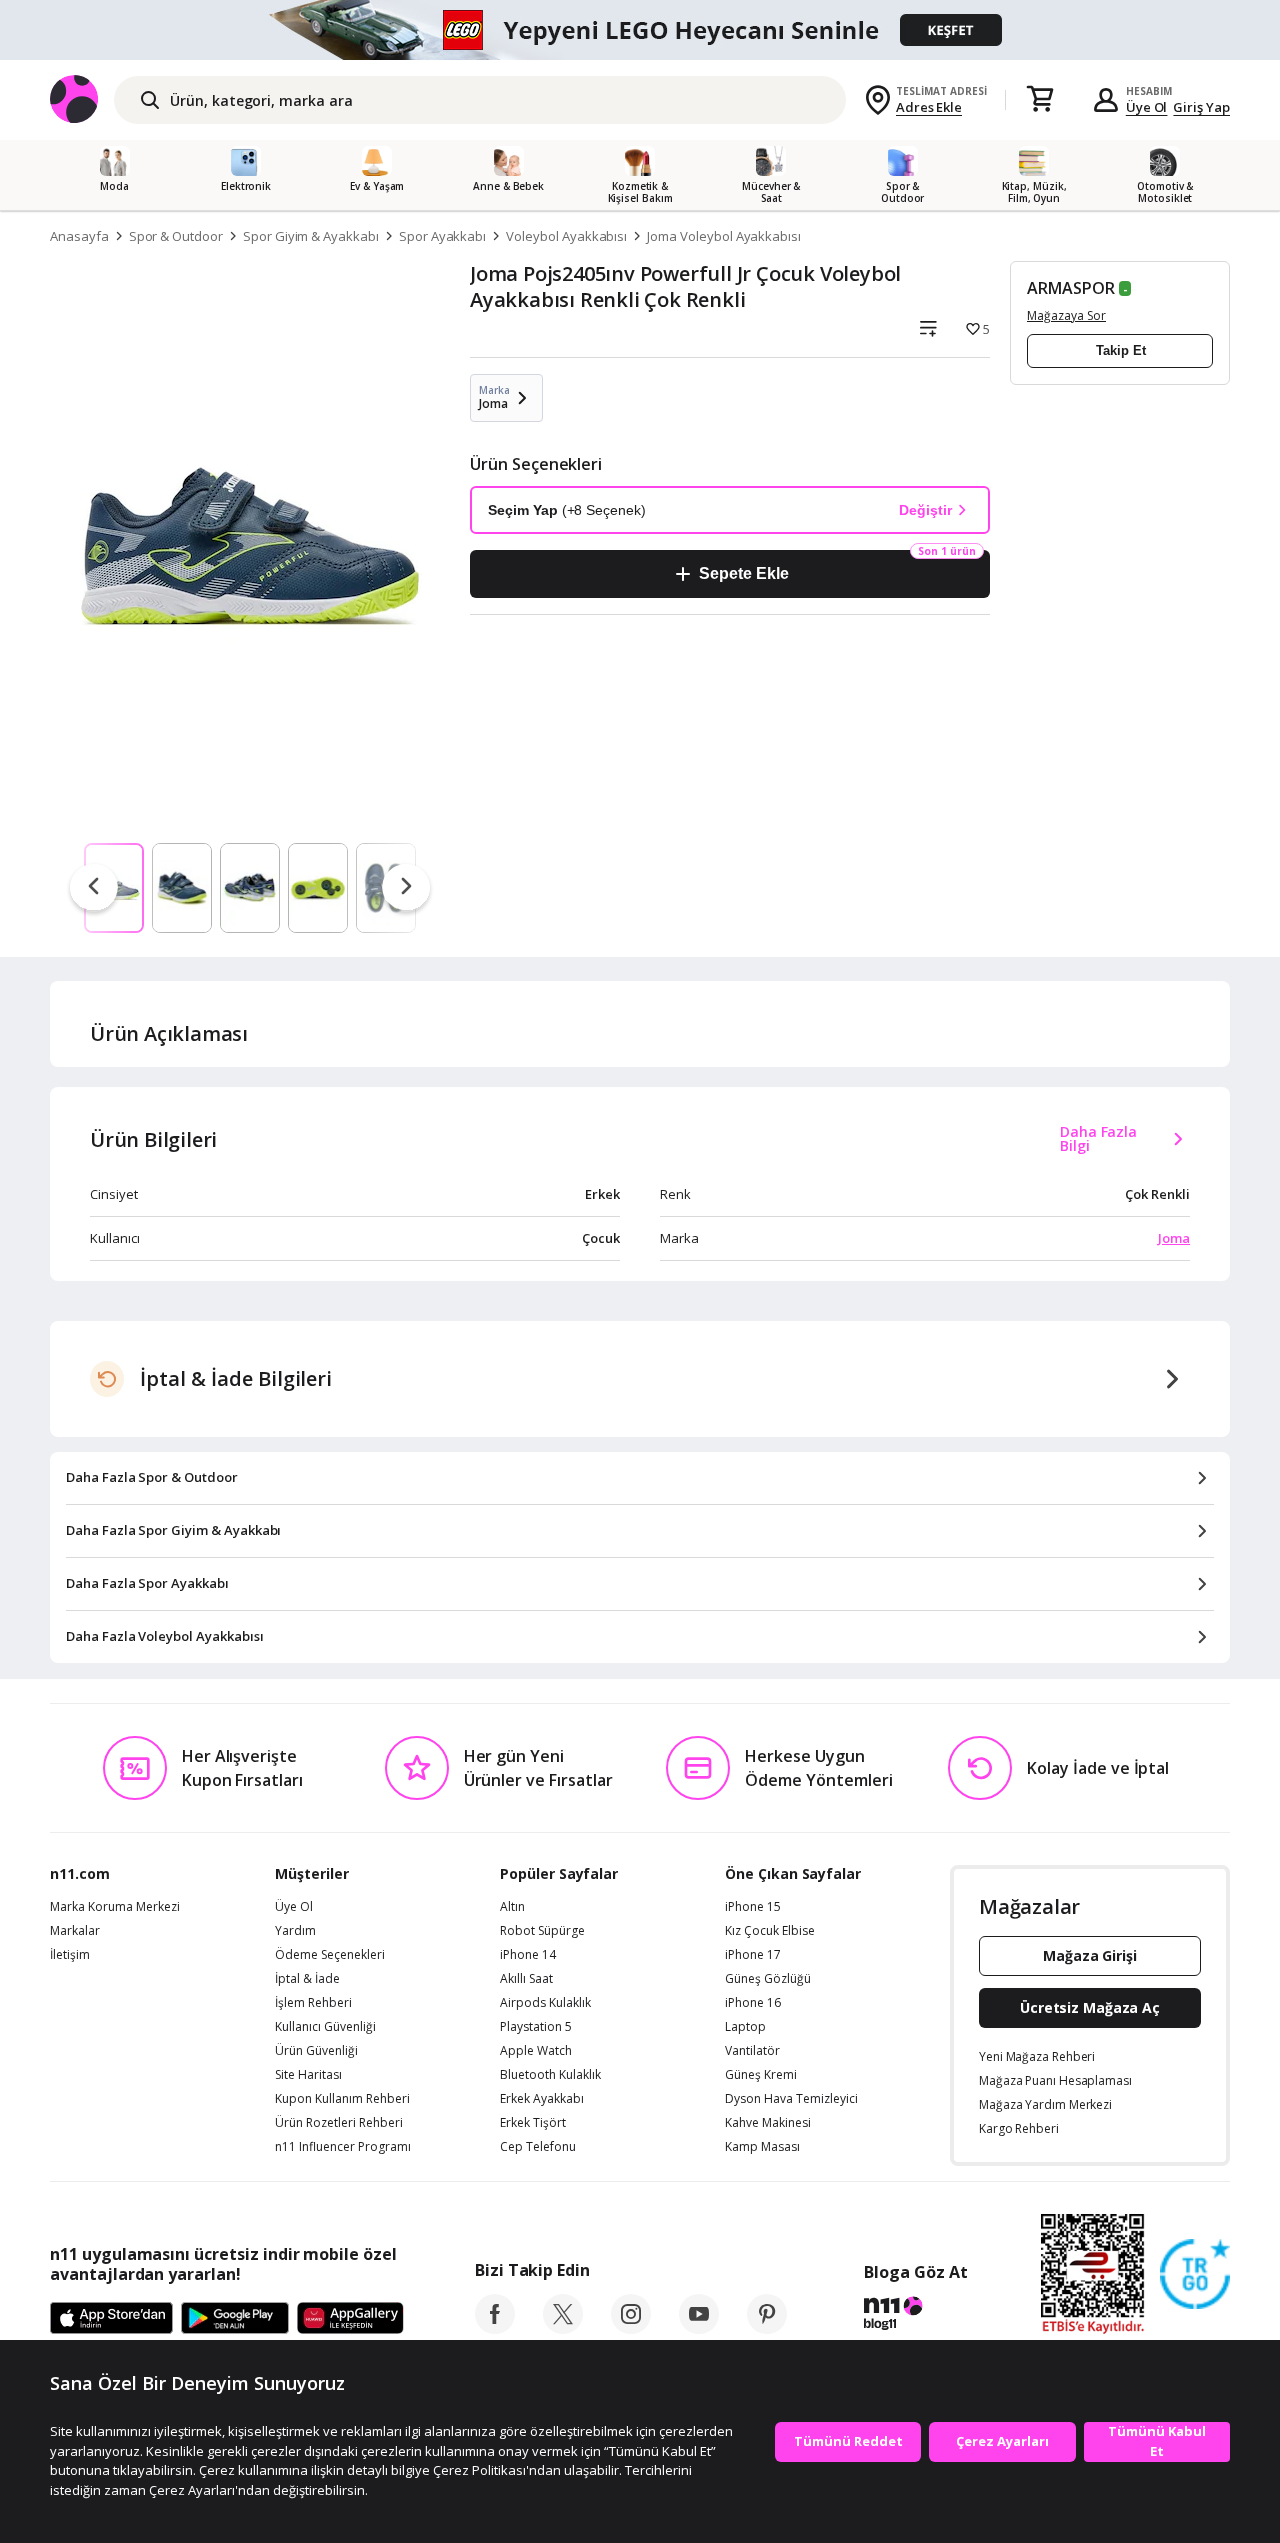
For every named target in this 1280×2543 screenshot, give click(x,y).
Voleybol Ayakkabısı (566, 236)
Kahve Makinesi (768, 2123)
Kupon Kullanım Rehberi (342, 2099)
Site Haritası (308, 2075)
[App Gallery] (350, 2319)
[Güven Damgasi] (1195, 2275)
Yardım (295, 1931)
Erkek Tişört (533, 2123)
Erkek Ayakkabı (542, 2099)
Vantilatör (752, 2051)
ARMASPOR (1071, 288)
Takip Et (1121, 350)
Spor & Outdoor (176, 236)
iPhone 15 (753, 1907)
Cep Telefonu (538, 2147)
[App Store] (111, 2319)
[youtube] (699, 2328)
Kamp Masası (762, 2147)
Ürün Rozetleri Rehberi (339, 2123)
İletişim (70, 1955)
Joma (1174, 1238)
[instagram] (631, 2328)
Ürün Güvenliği (316, 2051)
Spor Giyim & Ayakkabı (311, 236)
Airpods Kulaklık (545, 2003)
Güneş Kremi (761, 2075)
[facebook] (495, 2328)
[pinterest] (767, 2328)
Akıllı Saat (526, 1979)
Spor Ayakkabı (442, 236)
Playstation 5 (536, 2027)
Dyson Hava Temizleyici (791, 2099)
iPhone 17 (753, 1955)
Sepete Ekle (743, 573)
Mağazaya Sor (1066, 315)
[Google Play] (235, 2319)
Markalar (75, 1931)
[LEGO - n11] (640, 30)
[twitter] (563, 2328)
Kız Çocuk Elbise (770, 1931)
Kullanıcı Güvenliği (325, 2027)
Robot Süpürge (542, 1931)
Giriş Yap (1201, 107)
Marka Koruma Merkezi (115, 1907)
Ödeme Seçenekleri (330, 1955)
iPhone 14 (528, 1955)
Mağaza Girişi (1090, 1955)
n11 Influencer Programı (343, 2147)
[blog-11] (915, 2316)
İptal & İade (307, 1979)
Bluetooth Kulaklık (550, 2075)
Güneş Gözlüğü (768, 1979)
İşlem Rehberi (313, 2003)
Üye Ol (1147, 107)
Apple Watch (536, 2051)
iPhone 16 (753, 2003)
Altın (512, 1907)
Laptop (745, 2027)
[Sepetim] (1040, 100)
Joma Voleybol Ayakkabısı (724, 236)
